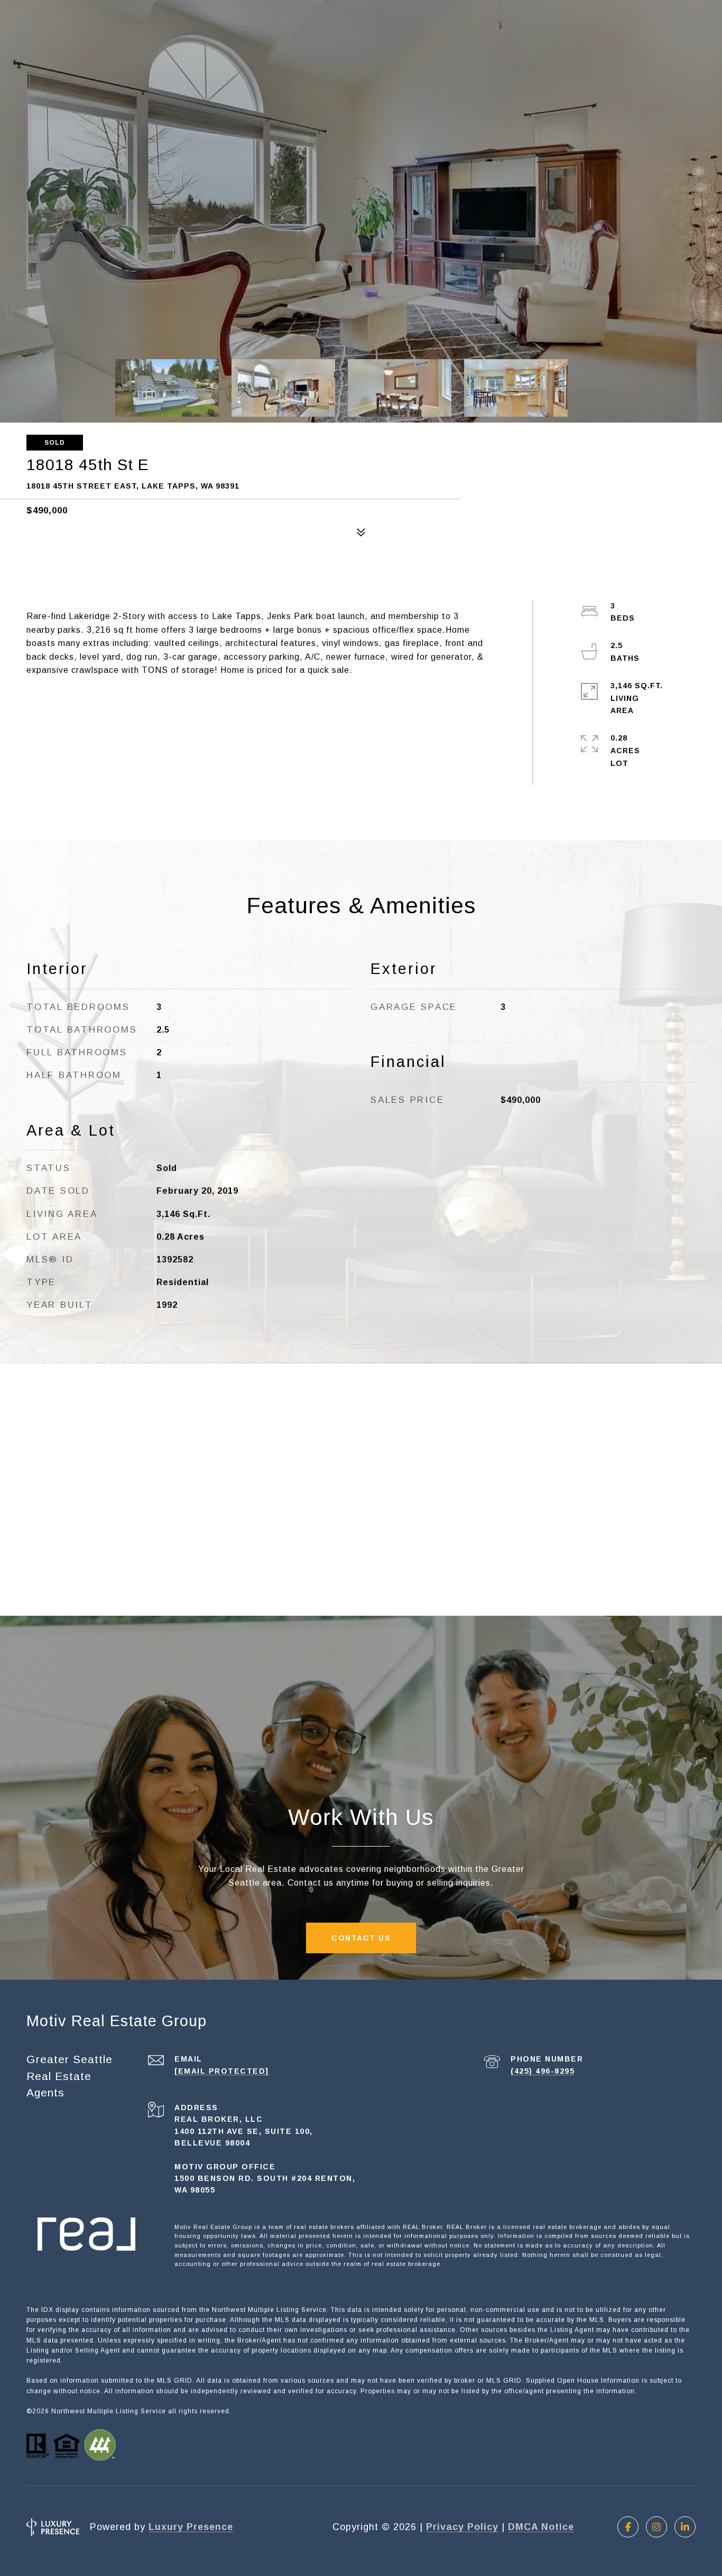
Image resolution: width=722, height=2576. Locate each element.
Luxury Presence (191, 2527)
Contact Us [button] (361, 1938)
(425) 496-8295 (543, 2071)
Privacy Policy (462, 2527)
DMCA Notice (541, 2527)
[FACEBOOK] (628, 2527)
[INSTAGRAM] (656, 2527)
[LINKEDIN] (685, 2527)
